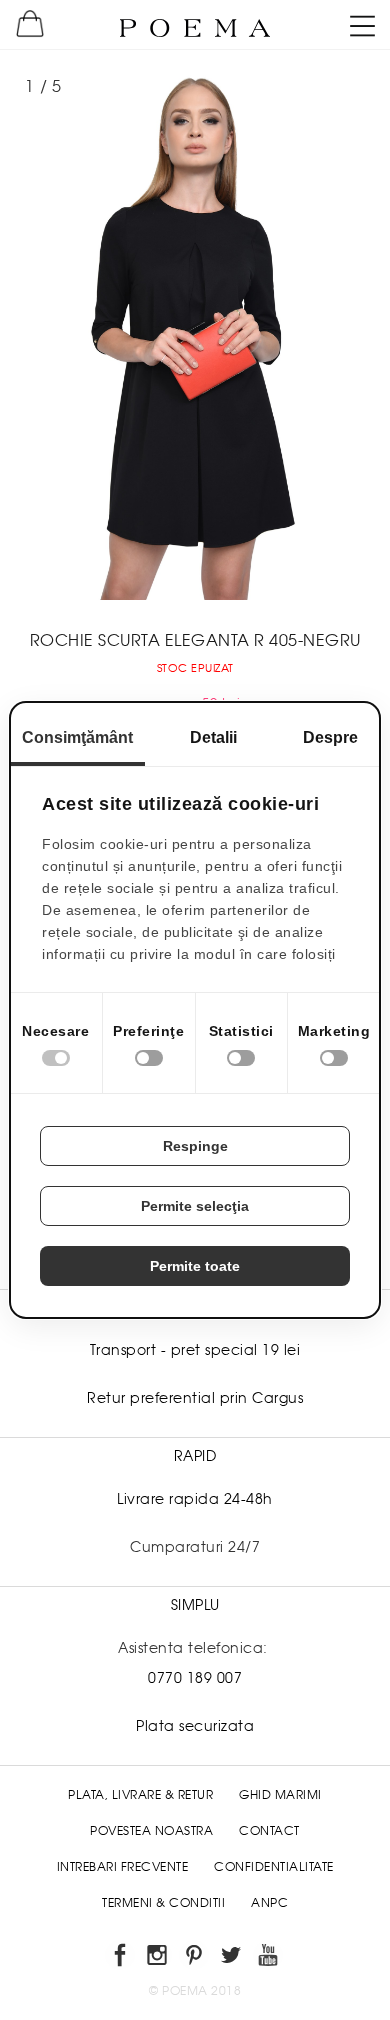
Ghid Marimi (280, 1795)
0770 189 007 (195, 1678)
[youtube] (269, 1958)
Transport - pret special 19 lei (195, 1350)
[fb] (121, 1958)
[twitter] (232, 1958)
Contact (269, 1831)
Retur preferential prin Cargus (195, 1398)
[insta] (158, 1958)
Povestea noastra (151, 1831)
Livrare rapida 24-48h (195, 1499)
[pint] (195, 1958)
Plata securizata (195, 1726)
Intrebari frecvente (123, 1867)
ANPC (269, 1903)
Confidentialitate (274, 1867)
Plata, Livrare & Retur (140, 1795)
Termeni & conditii (163, 1903)
